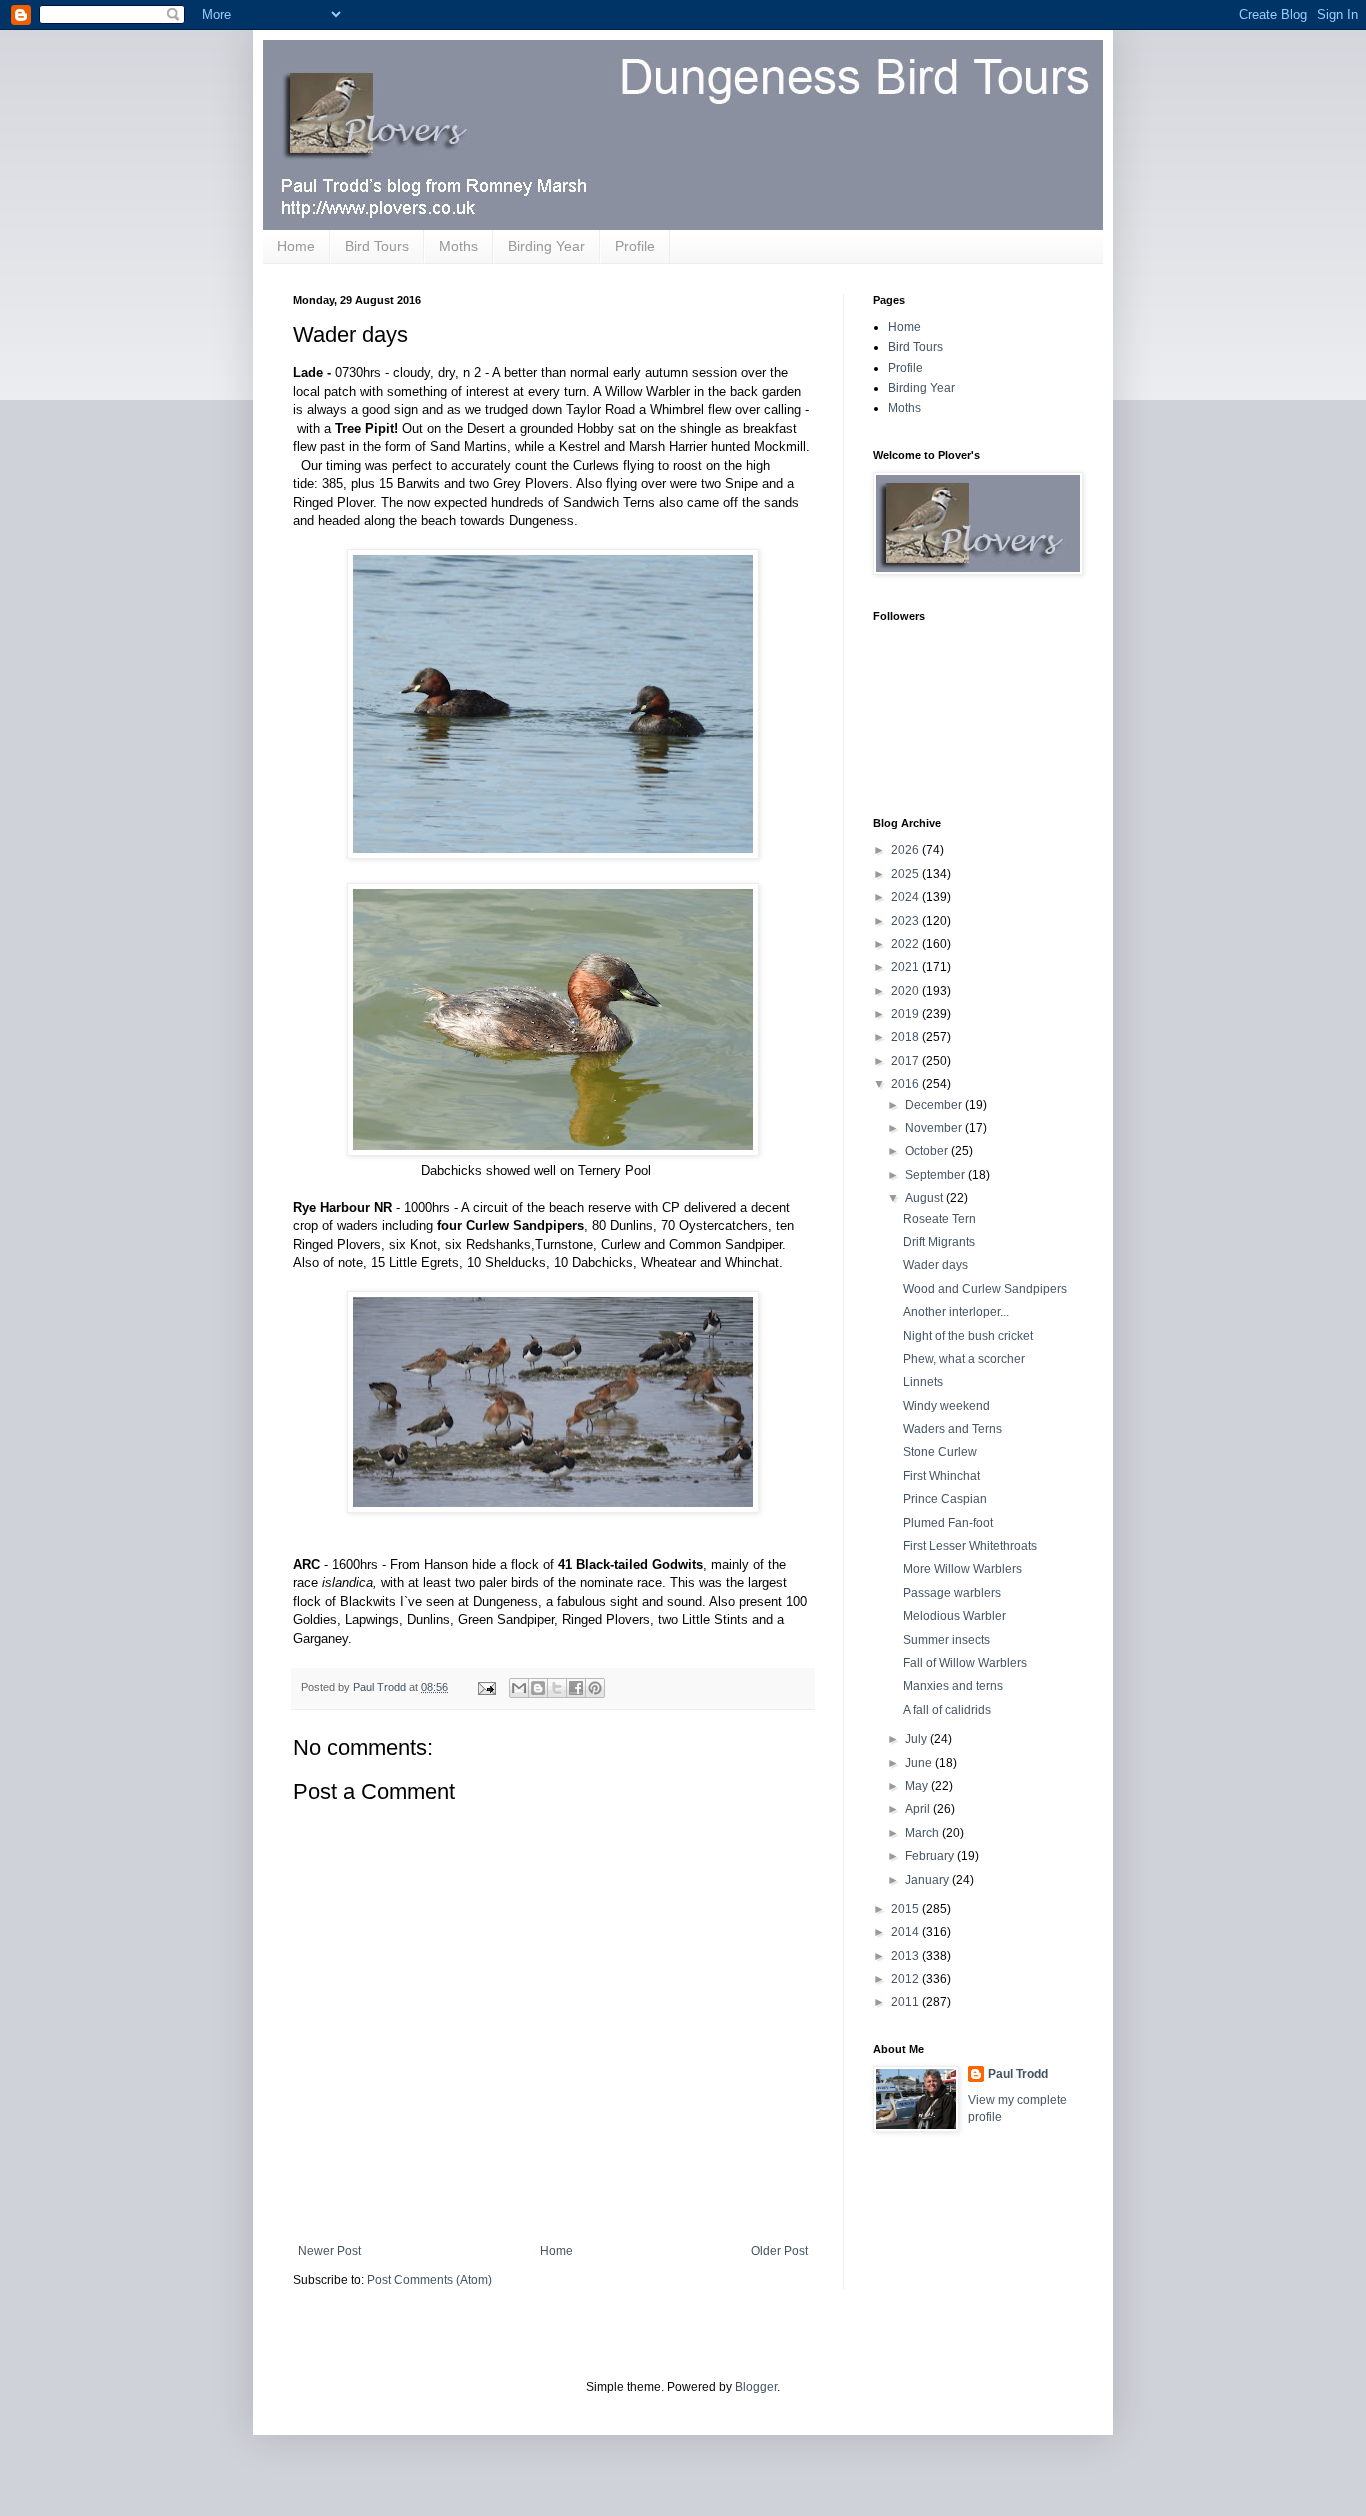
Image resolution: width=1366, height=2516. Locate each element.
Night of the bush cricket (968, 1336)
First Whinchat (941, 1476)
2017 (906, 1061)
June (920, 1763)
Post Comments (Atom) (429, 2280)
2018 (906, 1037)
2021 (906, 967)
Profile (635, 246)
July (917, 1739)
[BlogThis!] (538, 1688)
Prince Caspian (945, 1499)
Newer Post (329, 2251)
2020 (906, 991)
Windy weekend (946, 1406)
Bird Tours (377, 246)
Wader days (935, 1265)
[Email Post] (486, 1687)
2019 (906, 1014)
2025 (906, 874)
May (918, 1786)
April (919, 1809)
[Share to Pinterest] (595, 1688)
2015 (906, 1909)
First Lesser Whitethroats (970, 1546)
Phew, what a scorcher (964, 1359)
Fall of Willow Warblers (965, 1663)
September (936, 1175)
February (931, 1856)
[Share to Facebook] (576, 1688)
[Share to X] (557, 1688)
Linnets (923, 1382)
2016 (906, 1084)
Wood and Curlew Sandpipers (985, 1289)
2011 (906, 2002)
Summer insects (946, 1640)
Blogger (756, 2387)
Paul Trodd (1018, 2074)
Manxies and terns (953, 1686)
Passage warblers (952, 1593)
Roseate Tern (939, 1219)
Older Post (779, 2251)
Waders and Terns (952, 1429)
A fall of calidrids (947, 1710)
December (935, 1105)
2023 (906, 921)
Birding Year (546, 246)
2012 (906, 1979)
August (925, 1198)
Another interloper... (956, 1312)
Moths (458, 246)
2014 (906, 1932)
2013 (906, 1956)
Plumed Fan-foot (948, 1523)
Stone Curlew (940, 1452)
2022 (906, 944)
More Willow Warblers (962, 1569)
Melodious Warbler (954, 1616)
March (923, 1833)
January (928, 1880)
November (935, 1128)
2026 (906, 850)
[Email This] (519, 1688)
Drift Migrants (939, 1242)
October (928, 1151)
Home (296, 246)
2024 (906, 897)
